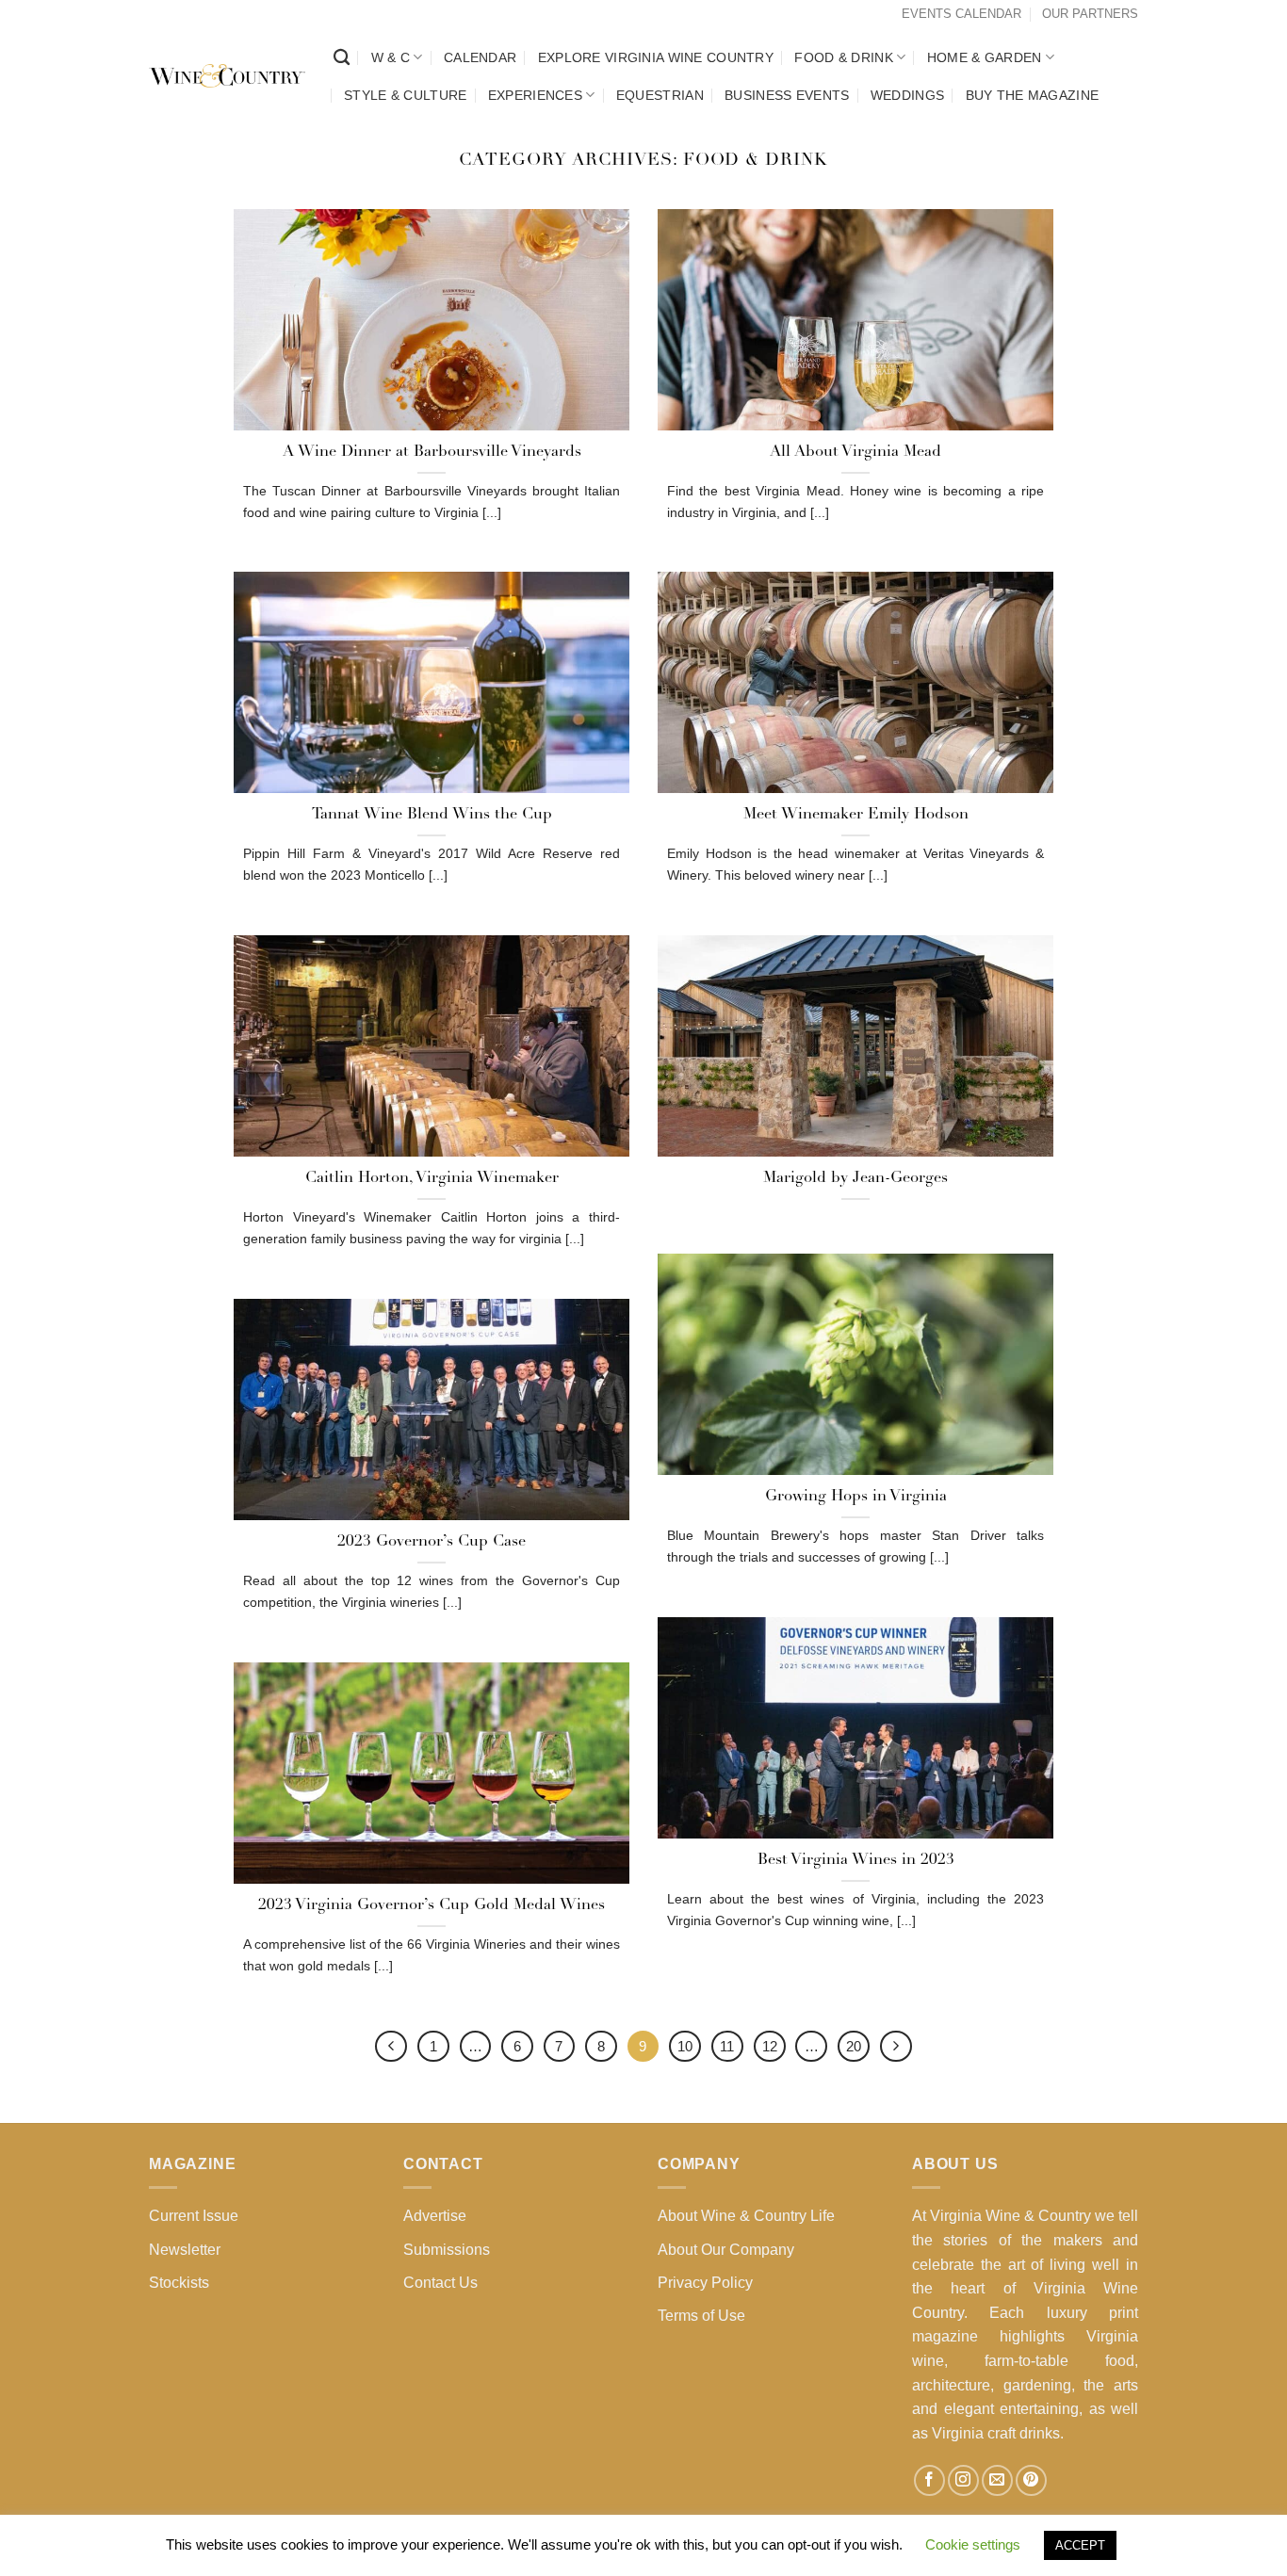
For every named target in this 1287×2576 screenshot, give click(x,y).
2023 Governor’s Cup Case (432, 1542)
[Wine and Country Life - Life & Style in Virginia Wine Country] (227, 76)
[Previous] (391, 2047)
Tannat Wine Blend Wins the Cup (432, 815)
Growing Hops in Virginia (856, 1497)
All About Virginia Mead (855, 452)
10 (685, 2046)
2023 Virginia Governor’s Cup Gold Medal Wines (432, 1905)
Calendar (480, 57)
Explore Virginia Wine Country (656, 57)
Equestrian (660, 95)
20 (854, 2046)
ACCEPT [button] (1080, 2545)
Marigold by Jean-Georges (855, 1178)
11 (727, 2046)
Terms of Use (701, 2316)
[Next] (896, 2047)
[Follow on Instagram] (963, 2480)
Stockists (179, 2283)
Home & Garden (985, 57)
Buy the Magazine (1033, 95)
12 (770, 2046)
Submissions (447, 2250)
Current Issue (194, 2216)
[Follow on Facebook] (929, 2480)
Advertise (435, 2216)
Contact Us (440, 2283)
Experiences (535, 95)
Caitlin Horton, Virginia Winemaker (432, 1178)
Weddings (907, 95)
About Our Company (726, 2250)
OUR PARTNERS (1090, 14)
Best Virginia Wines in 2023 (856, 1860)
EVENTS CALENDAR (961, 14)
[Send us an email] (997, 2480)
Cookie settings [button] (973, 2544)
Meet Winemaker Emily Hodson (856, 815)
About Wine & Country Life (746, 2216)
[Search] (342, 58)
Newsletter (185, 2250)
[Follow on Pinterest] (1031, 2480)
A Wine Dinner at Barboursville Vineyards (432, 452)
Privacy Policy (705, 2283)
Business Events (787, 95)
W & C (391, 57)
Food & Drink (843, 57)
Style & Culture (405, 95)
